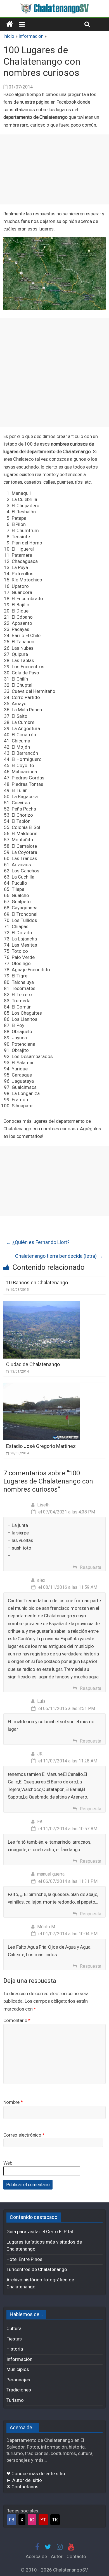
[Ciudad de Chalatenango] (42, 1305)
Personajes (18, 2380)
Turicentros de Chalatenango (37, 2269)
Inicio (9, 36)
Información (31, 36)
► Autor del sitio (24, 2480)
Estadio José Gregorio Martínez (41, 1446)
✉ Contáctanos (22, 2487)
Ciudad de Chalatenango (33, 1364)
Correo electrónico (24, 2135)
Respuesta (91, 1567)
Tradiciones (19, 2390)
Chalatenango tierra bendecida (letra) (59, 1256)
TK (55, 2520)
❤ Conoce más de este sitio (36, 2473)
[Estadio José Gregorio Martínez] (42, 1386)
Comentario (17, 2020)
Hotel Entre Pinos (24, 2259)
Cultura (14, 2328)
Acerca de (36, 2556)
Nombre (13, 2102)
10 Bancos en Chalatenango (37, 1283)
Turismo (15, 2400)
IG (32, 2520)
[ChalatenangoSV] (10, 24)
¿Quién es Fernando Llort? (38, 1242)
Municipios (18, 2369)
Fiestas (14, 2339)
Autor (57, 2556)
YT (43, 2520)
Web (8, 2163)
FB (12, 2520)
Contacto (76, 2556)
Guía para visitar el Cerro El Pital (40, 2232)
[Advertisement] (54, 169)
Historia (15, 2349)
